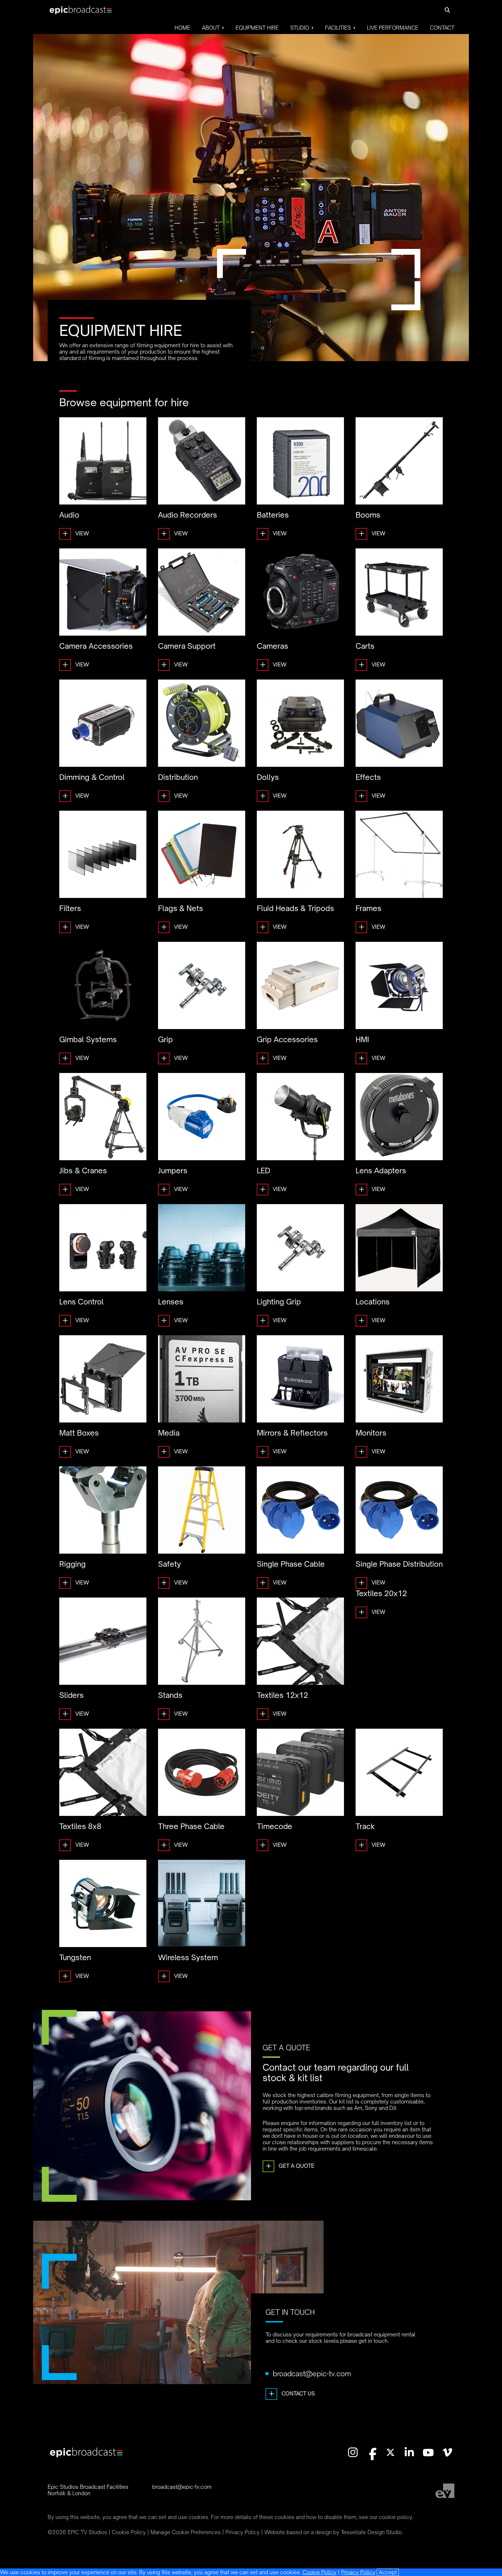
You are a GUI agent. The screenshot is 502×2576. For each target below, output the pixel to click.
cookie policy (396, 2517)
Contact (442, 28)
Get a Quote (290, 2166)
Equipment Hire (257, 28)
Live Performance (393, 28)
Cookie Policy (319, 2572)
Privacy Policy (358, 2572)
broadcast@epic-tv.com (312, 2374)
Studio (300, 28)
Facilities (338, 28)
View (76, 533)
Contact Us (292, 2393)
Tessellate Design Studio (371, 2532)
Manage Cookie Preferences (186, 2532)
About (211, 28)
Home (182, 28)
